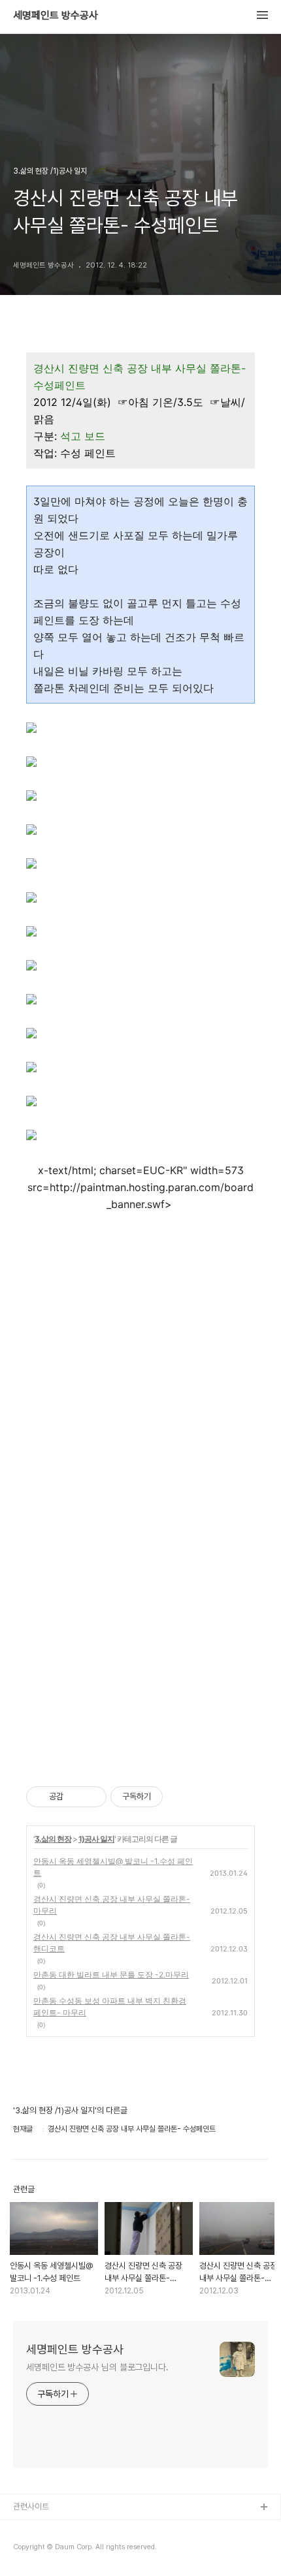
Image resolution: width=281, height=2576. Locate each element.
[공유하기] (75, 1797)
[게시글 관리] (92, 1797)
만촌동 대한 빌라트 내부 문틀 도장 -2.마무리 (111, 1975)
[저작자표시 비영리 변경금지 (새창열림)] (180, 1797)
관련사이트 (31, 2506)
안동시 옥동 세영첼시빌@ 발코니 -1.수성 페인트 (113, 1867)
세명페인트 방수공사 (56, 16)
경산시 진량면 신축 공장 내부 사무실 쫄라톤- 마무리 (112, 1905)
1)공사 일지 (96, 1839)
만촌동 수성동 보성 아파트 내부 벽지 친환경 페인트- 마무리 (110, 2007)
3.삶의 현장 (53, 1839)
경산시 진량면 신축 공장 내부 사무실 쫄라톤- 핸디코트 (112, 1943)
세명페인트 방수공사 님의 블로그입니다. (97, 2367)
